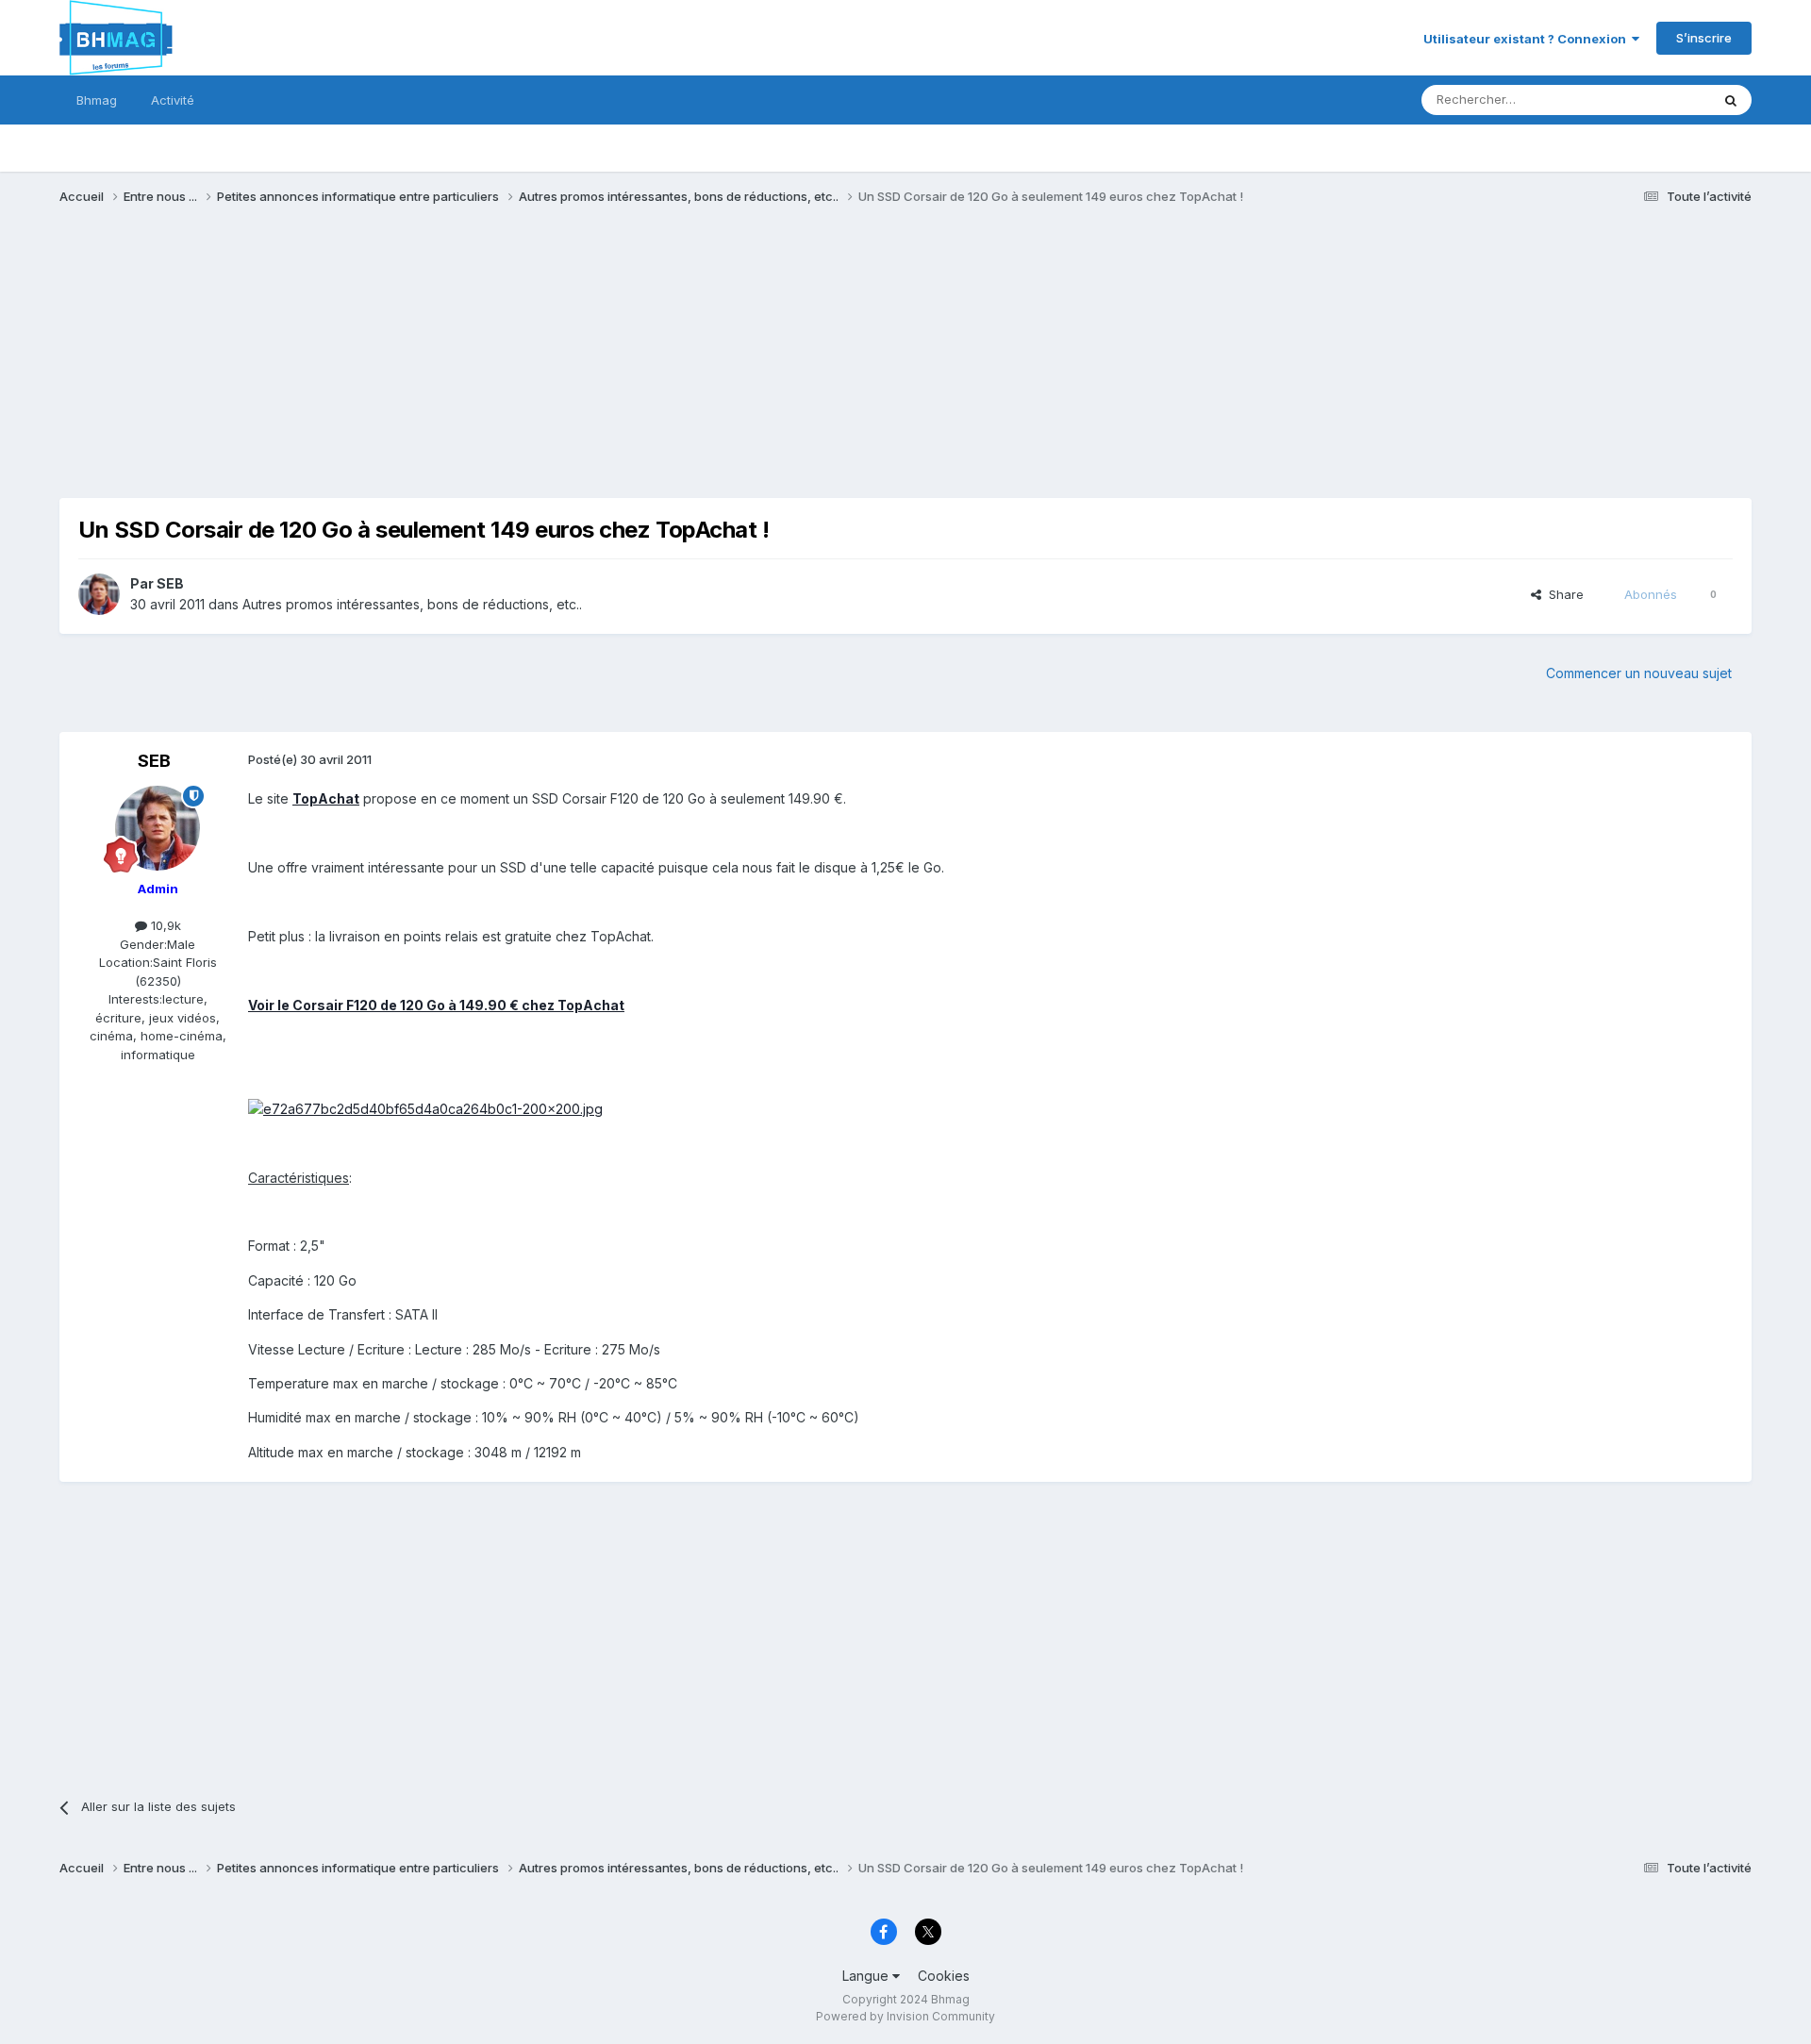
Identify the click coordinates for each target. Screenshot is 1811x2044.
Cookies (944, 1976)
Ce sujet (1661, 100)
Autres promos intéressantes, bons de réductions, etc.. (412, 604)
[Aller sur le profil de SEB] (99, 594)
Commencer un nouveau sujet (1639, 673)
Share (1562, 594)
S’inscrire (1704, 38)
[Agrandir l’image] (425, 1108)
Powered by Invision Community (905, 2016)
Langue (867, 1976)
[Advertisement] (403, 366)
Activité (173, 100)
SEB (170, 583)
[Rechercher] (1731, 100)
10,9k (164, 925)
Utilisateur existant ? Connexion (1528, 39)
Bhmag (97, 100)
